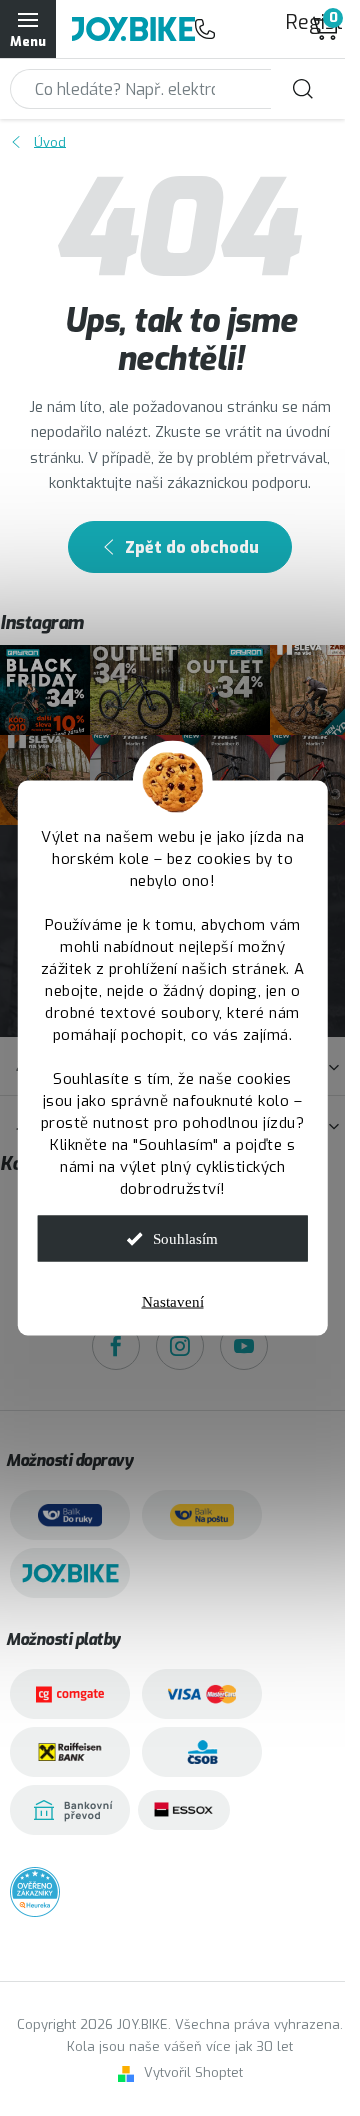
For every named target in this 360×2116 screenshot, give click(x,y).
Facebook (116, 1346)
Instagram (180, 1346)
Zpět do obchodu (192, 547)
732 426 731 (205, 29)
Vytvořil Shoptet (193, 2072)
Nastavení (173, 1302)
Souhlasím (185, 1239)
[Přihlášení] (245, 29)
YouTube (244, 1346)
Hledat (303, 89)
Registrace (295, 22)
